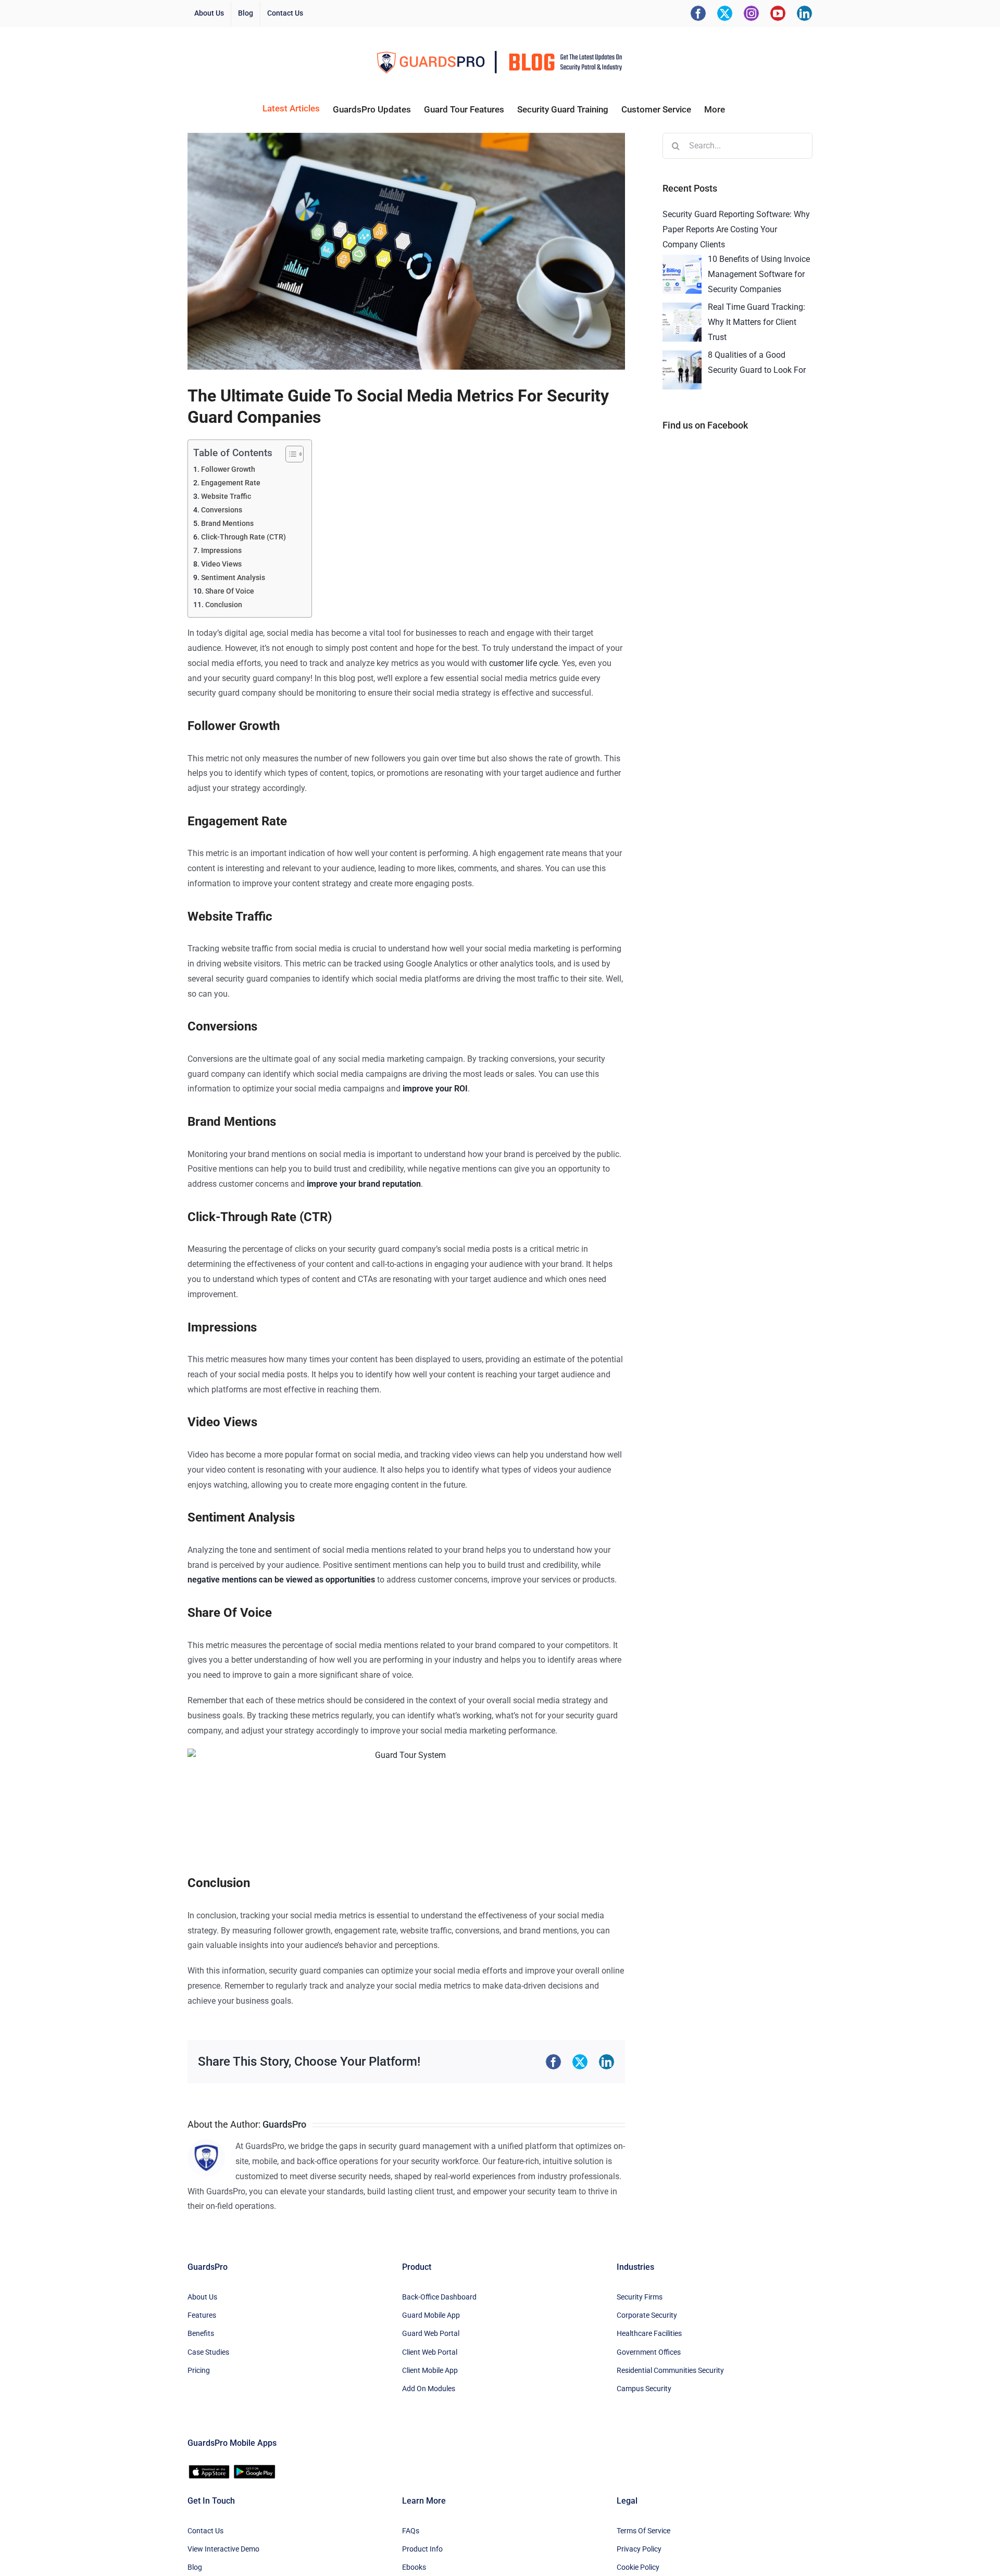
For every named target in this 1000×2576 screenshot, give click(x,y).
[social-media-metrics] (406, 251)
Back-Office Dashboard (439, 2297)
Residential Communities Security (670, 2370)
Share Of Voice (230, 591)
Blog (195, 2567)
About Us (202, 2297)
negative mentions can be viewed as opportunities (281, 1580)
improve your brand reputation (364, 1184)
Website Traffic (226, 497)
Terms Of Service (643, 2531)
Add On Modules (429, 2389)
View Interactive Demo (223, 2549)
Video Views (221, 564)
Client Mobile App (430, 2370)
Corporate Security (647, 2315)
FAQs (411, 2531)
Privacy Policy (639, 2549)
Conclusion (224, 605)
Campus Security (644, 2389)
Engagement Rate (231, 483)
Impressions (221, 551)
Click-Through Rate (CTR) (243, 537)
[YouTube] (778, 13)
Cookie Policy (638, 2567)
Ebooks (414, 2567)
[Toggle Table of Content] (289, 454)
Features (202, 2315)
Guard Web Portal (431, 2333)
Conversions (222, 510)
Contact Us (205, 2531)
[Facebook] (698, 13)
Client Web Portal (430, 2352)
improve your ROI (435, 1089)
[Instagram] (751, 13)
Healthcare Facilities (649, 2333)
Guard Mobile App (431, 2315)
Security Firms (640, 2297)
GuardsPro (284, 2124)
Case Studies (208, 2352)
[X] (725, 13)
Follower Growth (228, 469)
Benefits (201, 2333)
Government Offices (649, 2352)
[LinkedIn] (804, 13)
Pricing (199, 2370)
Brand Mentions (227, 524)
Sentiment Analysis (233, 578)
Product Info (422, 2549)
